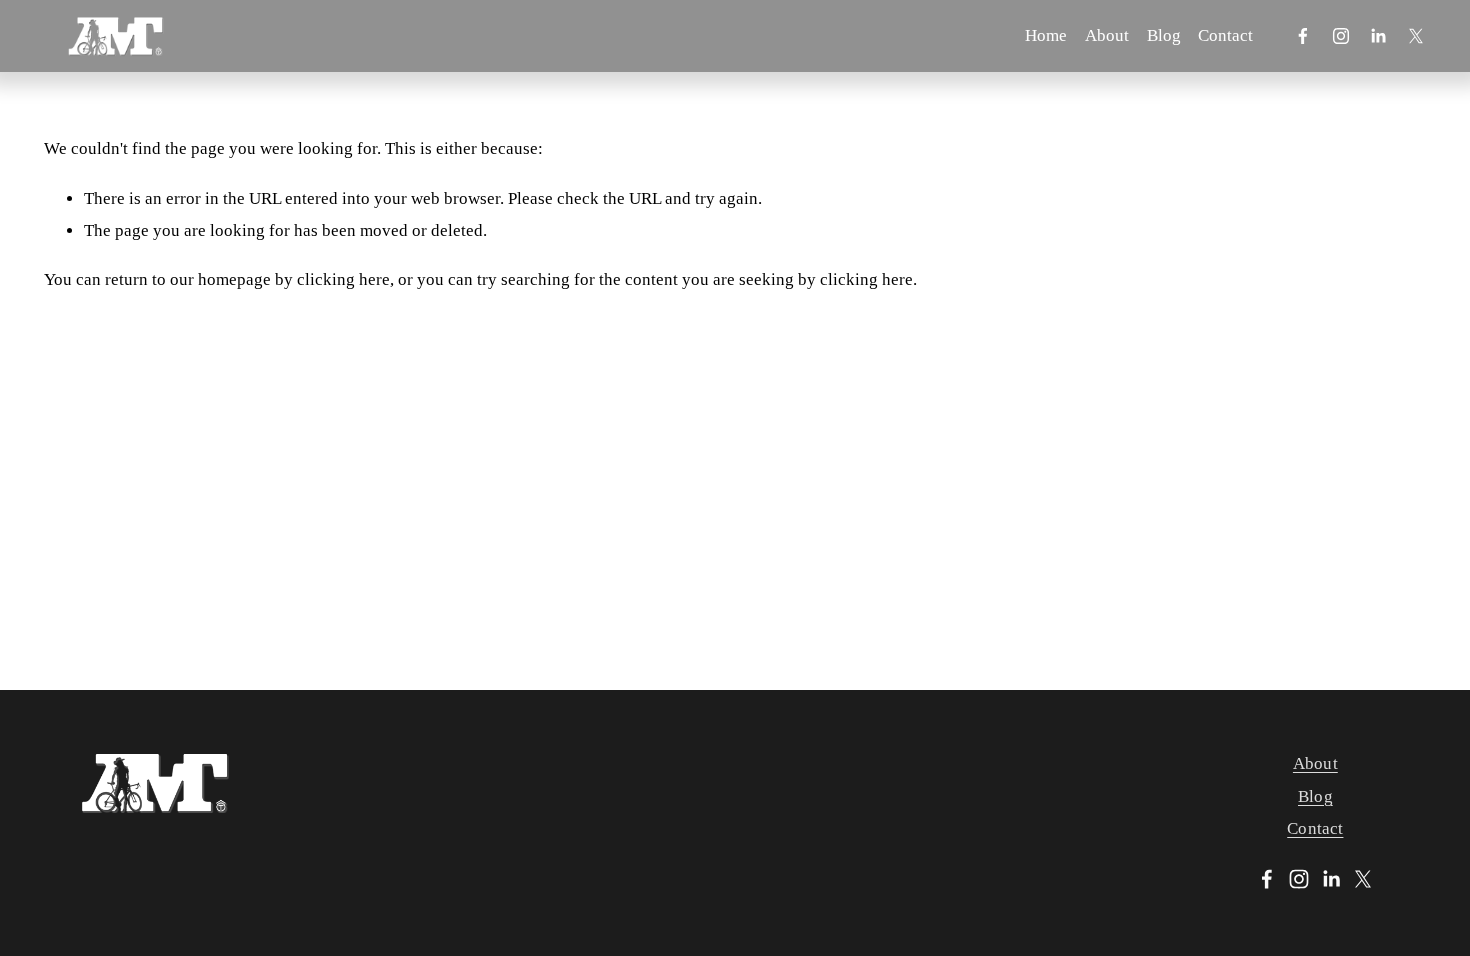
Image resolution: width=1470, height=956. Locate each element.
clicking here (343, 279)
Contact (1225, 35)
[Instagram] (1341, 36)
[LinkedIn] (1378, 36)
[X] (1416, 36)
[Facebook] (1303, 36)
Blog (1164, 35)
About (1107, 35)
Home (1046, 35)
